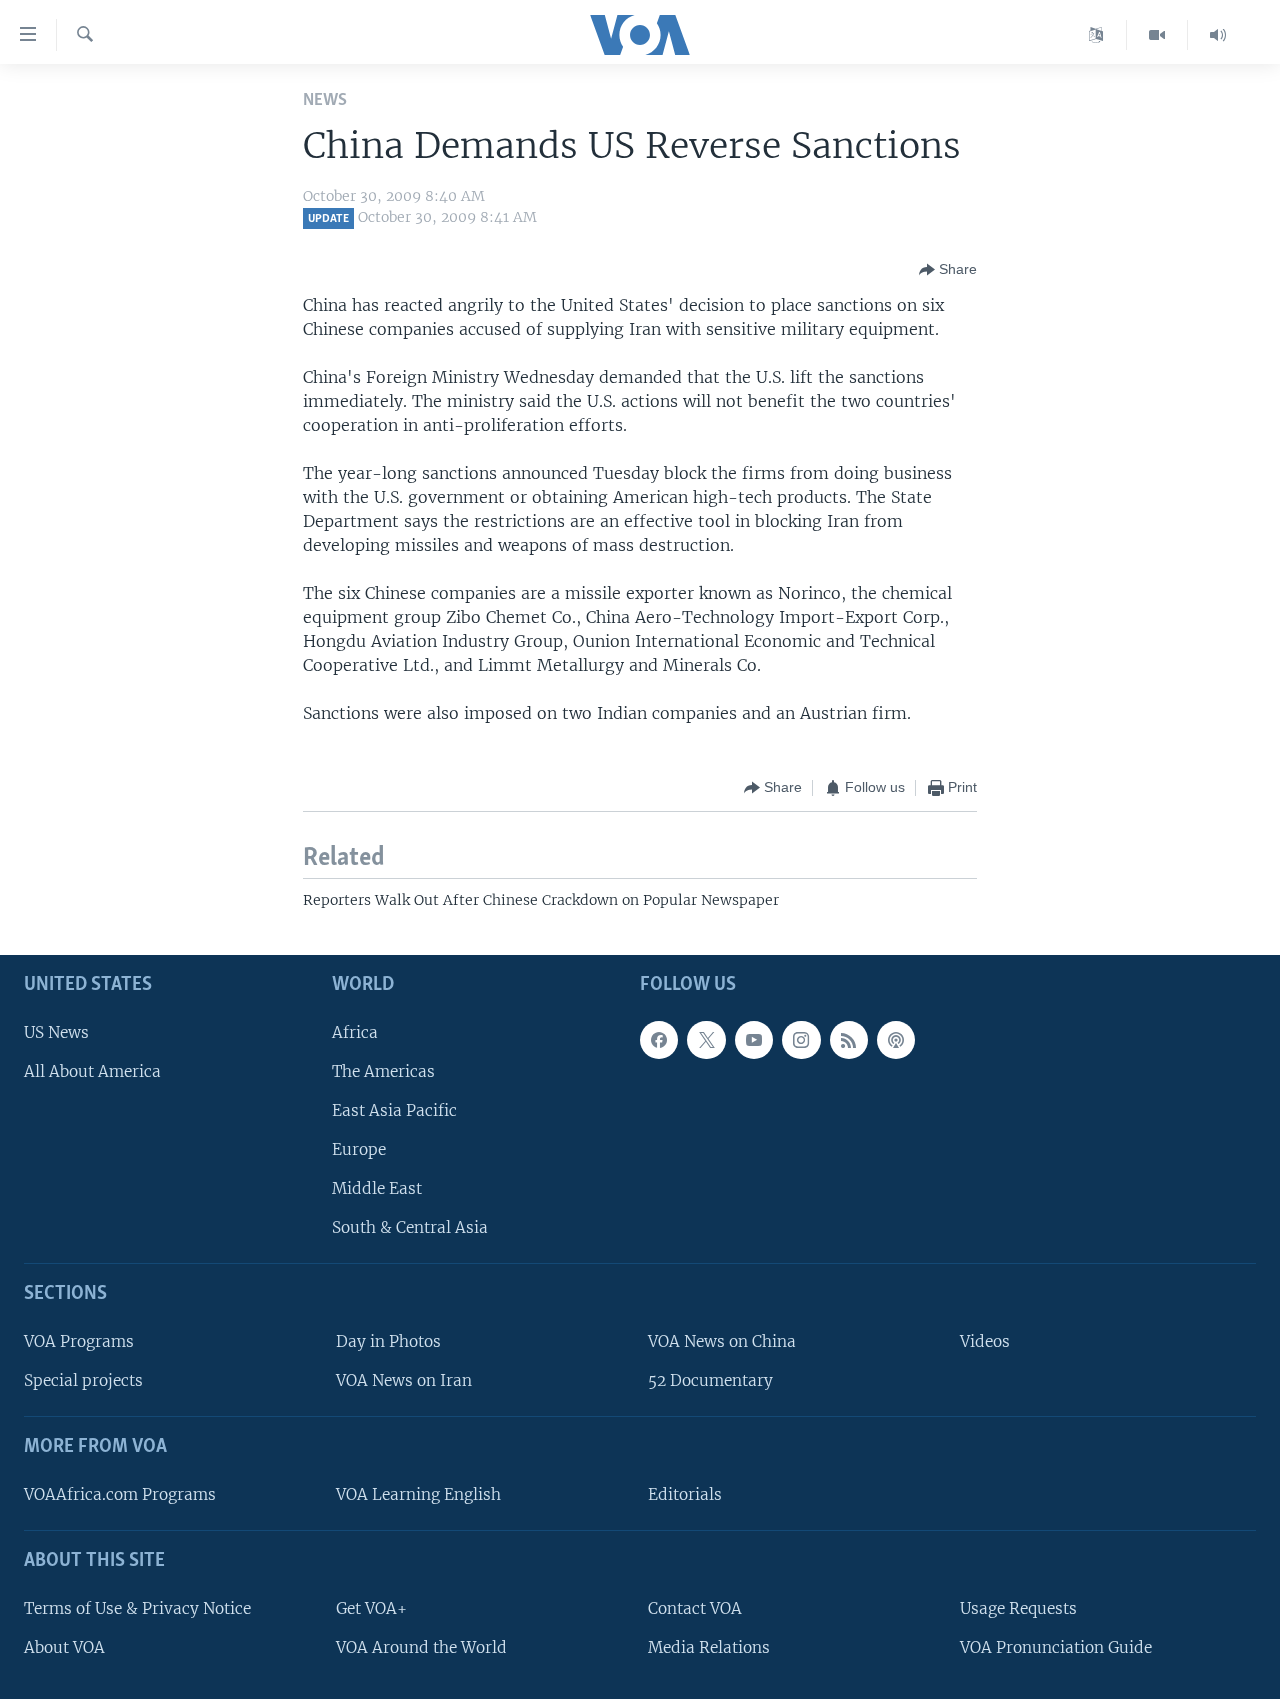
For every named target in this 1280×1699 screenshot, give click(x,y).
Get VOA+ (371, 1608)
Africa (355, 1032)
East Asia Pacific (394, 1110)
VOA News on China (722, 1341)
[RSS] (849, 1040)
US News (56, 1032)
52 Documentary (710, 1380)
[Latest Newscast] (1218, 35)
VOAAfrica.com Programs (120, 1494)
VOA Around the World (421, 1647)
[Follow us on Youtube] (754, 1040)
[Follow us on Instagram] (801, 1040)
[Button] (948, 270)
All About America (92, 1071)
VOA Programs (79, 1341)
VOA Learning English (418, 1494)
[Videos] (1157, 35)
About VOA (64, 1647)
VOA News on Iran (404, 1380)
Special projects (83, 1380)
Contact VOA (695, 1608)
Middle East (377, 1188)
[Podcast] (896, 1040)
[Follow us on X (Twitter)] (706, 1040)
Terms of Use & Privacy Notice (137, 1608)
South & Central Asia (410, 1227)
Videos (985, 1341)
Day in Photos (388, 1341)
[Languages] (1096, 35)
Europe (359, 1149)
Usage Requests (1018, 1608)
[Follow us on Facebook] (659, 1040)
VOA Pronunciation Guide (1056, 1647)
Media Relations (709, 1647)
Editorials (685, 1494)
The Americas (383, 1071)
